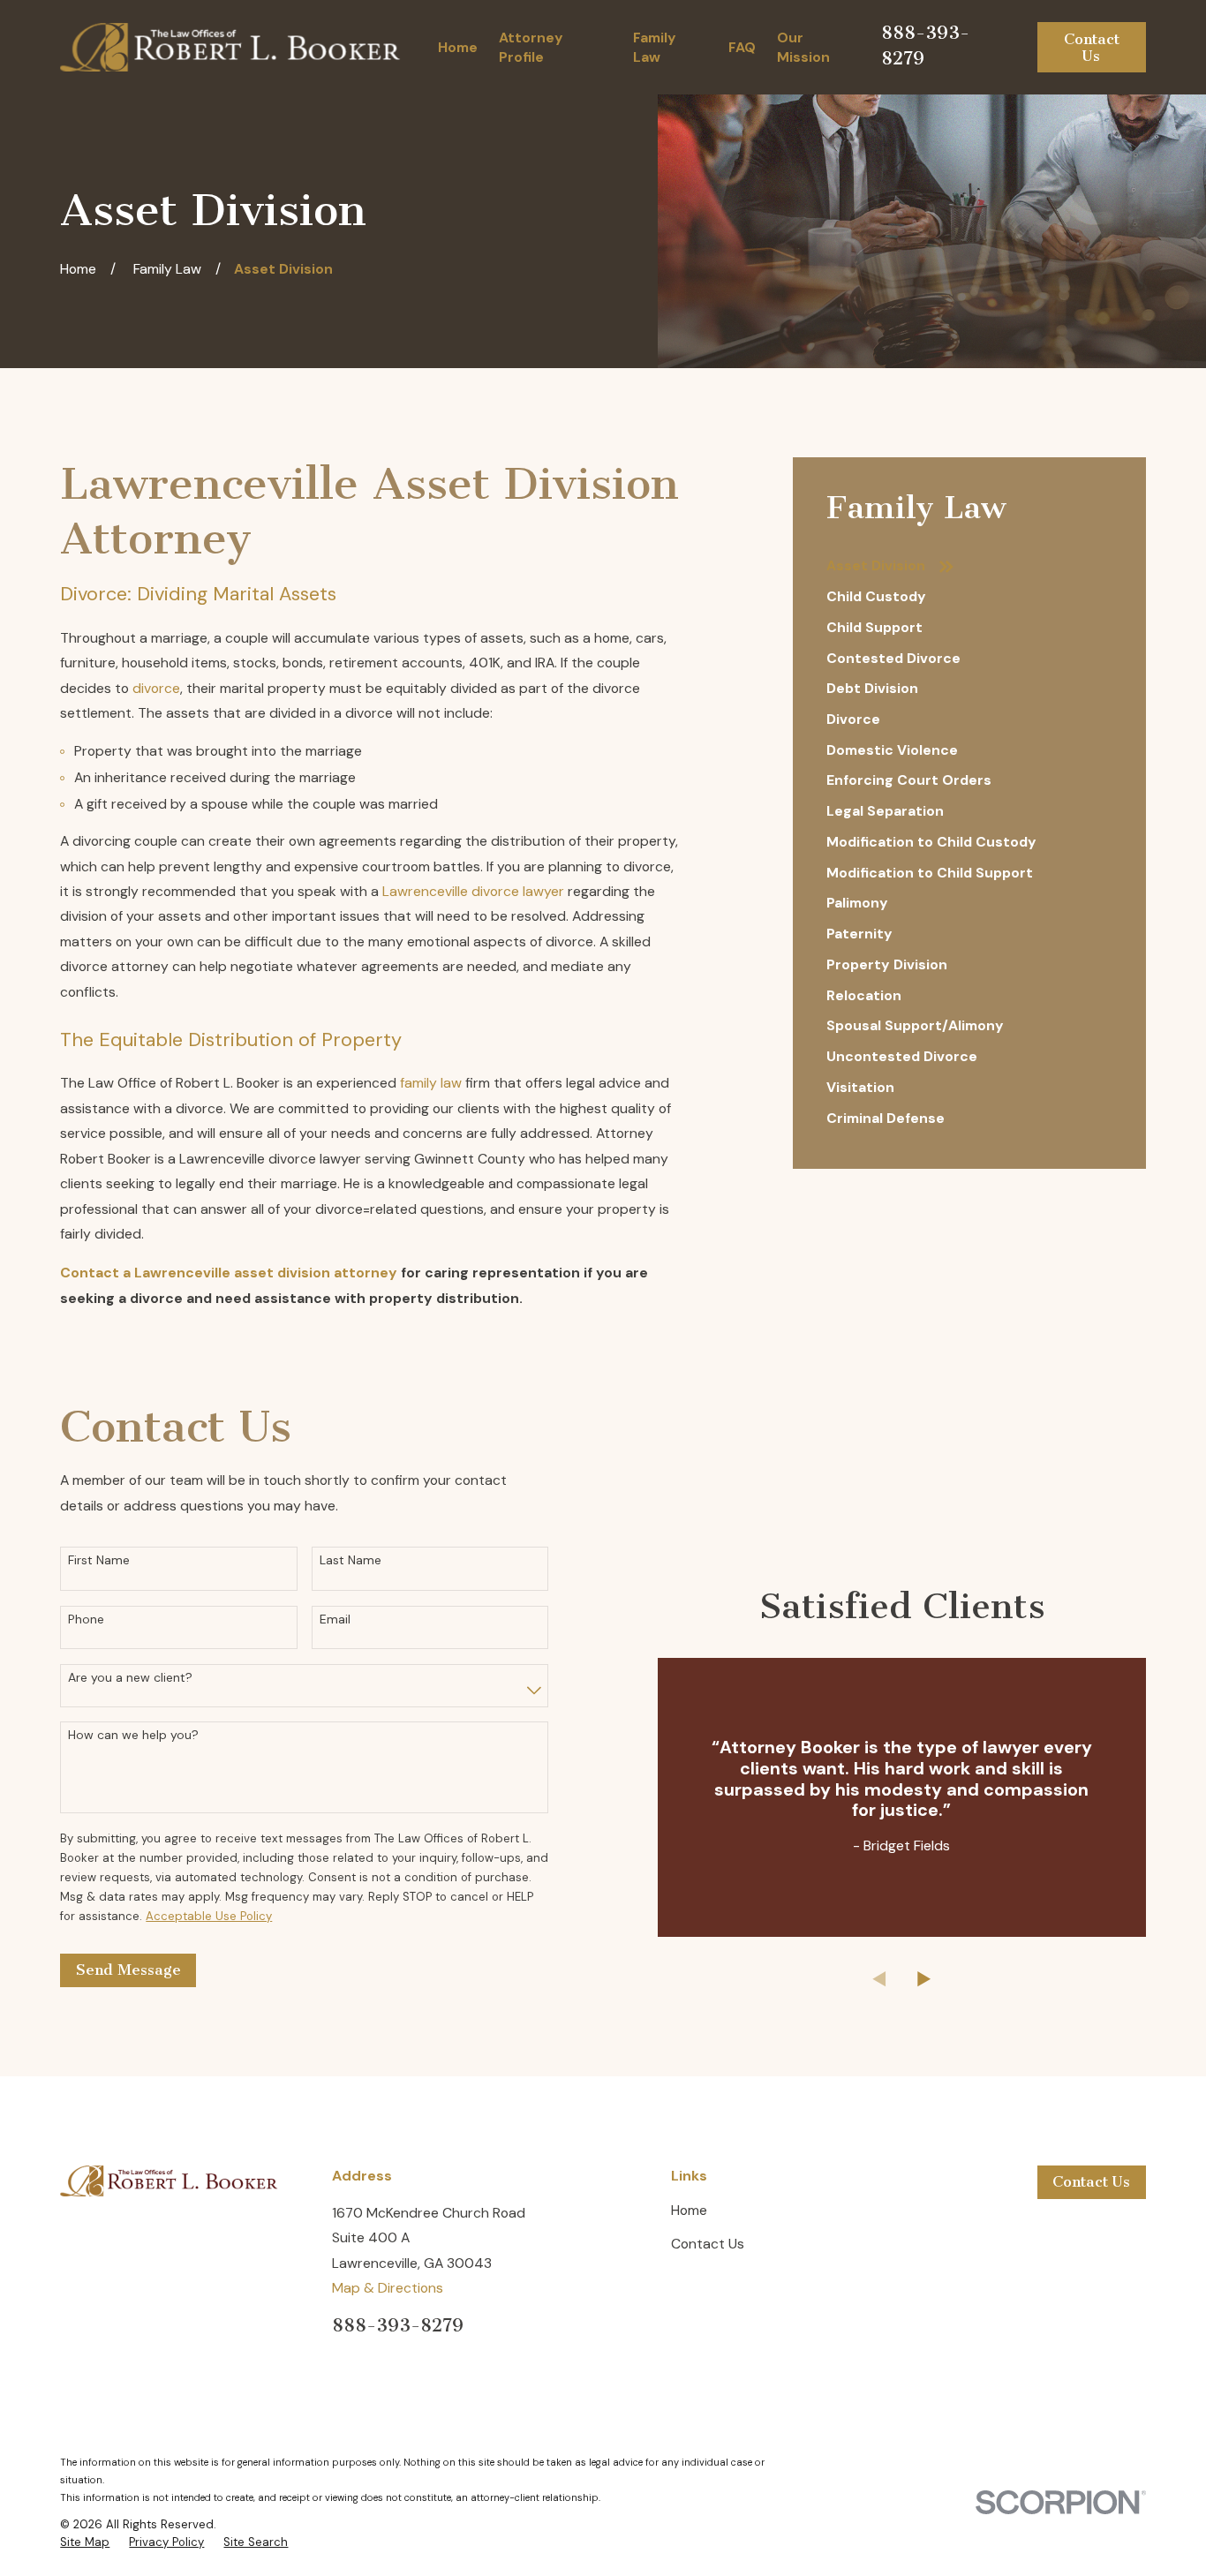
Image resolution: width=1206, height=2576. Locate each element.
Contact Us (1092, 47)
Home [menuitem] (458, 47)
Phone (86, 1619)
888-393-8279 (398, 2325)
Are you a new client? (130, 1678)
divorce (156, 688)
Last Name (350, 1560)
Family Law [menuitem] (655, 47)
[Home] (230, 47)
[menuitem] (969, 566)
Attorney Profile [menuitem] (531, 47)
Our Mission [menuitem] (803, 47)
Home (689, 2210)
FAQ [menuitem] (742, 47)
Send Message (128, 1970)
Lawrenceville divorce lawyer (473, 891)
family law (431, 1083)
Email (335, 1619)
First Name (99, 1560)
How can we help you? (133, 1735)
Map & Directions (388, 2288)
